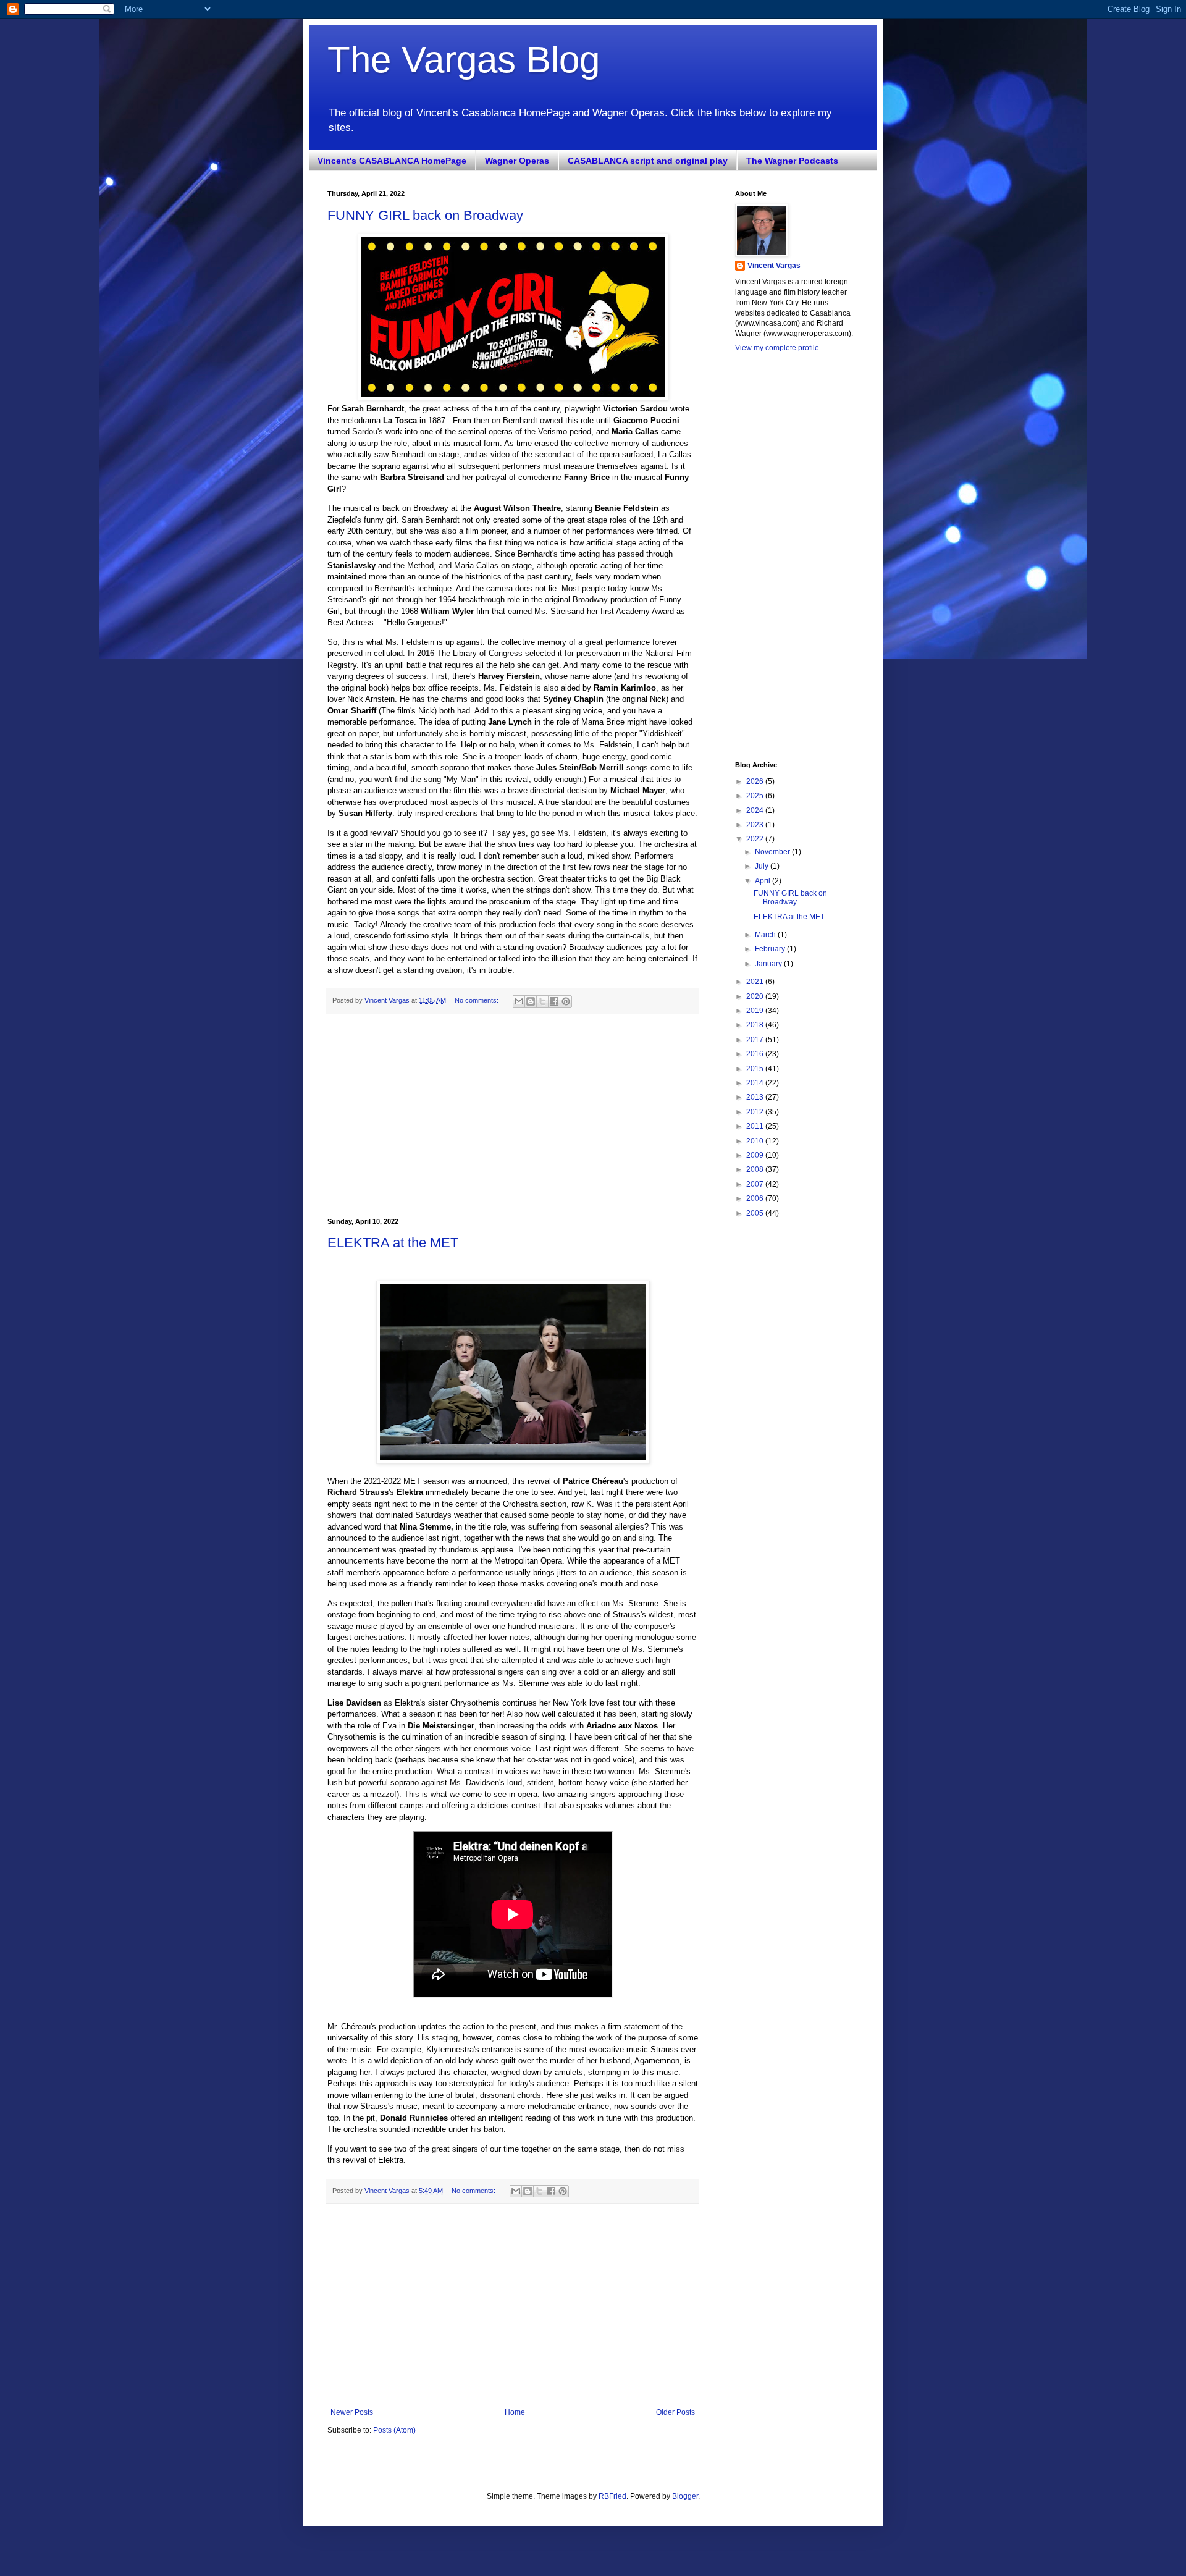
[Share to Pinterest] (566, 1001)
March (766, 935)
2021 (756, 982)
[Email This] (519, 1001)
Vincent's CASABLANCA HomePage (392, 161)
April (763, 881)
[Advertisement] (513, 1116)
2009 (756, 1155)
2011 (756, 1126)
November (773, 852)
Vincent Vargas (774, 266)
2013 (756, 1097)
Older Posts (675, 2412)
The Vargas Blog (464, 60)
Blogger (685, 2496)
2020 (756, 996)
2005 (756, 1213)
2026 (756, 781)
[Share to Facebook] (554, 1001)
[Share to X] (542, 1001)
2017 (756, 1040)
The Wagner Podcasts (792, 161)
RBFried (612, 2496)
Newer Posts (352, 2412)
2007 (756, 1184)
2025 (756, 796)
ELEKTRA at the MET (393, 1243)
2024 (756, 810)
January (769, 964)
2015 (756, 1069)
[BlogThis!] (531, 1001)
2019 (756, 1011)
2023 (756, 825)
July (763, 866)
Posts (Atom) (394, 2430)
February (771, 949)
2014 (756, 1083)
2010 (756, 1141)
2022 (756, 839)
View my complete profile (777, 348)
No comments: (477, 1000)
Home (515, 2412)
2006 (756, 1198)
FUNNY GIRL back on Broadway (425, 215)
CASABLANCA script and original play (648, 161)
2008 (756, 1169)
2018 (756, 1025)
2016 (756, 1054)
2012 (756, 1112)
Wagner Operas (517, 161)
